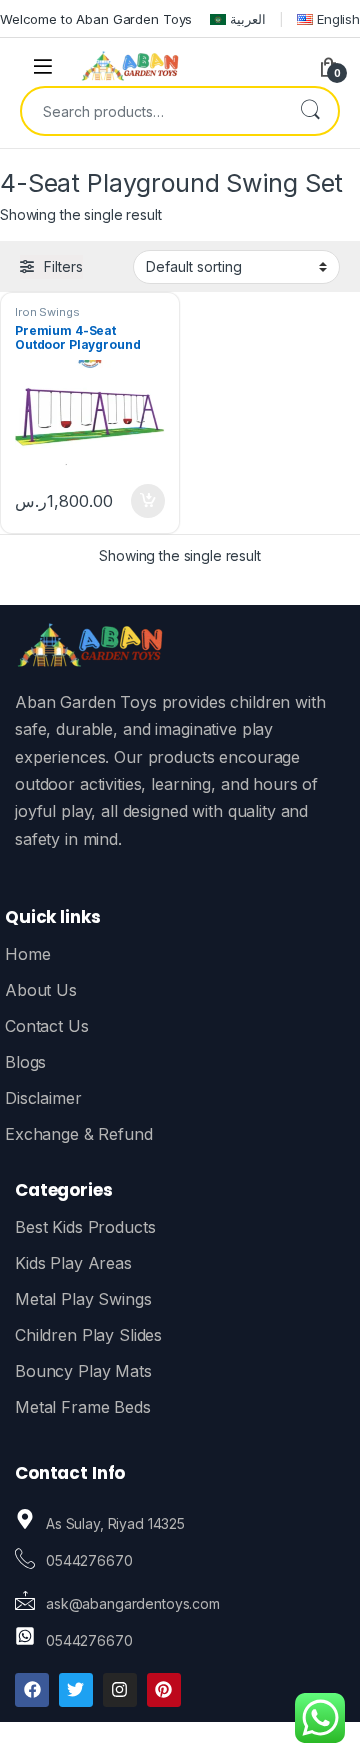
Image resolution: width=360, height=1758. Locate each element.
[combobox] (152, 111)
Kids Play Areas (73, 1263)
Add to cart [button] (148, 501)
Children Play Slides (88, 1335)
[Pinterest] (164, 1690)
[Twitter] (76, 1690)
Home (27, 954)
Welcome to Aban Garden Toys (96, 19)
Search (310, 111)
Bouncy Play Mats (83, 1371)
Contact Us (47, 1026)
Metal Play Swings (83, 1299)
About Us (41, 990)
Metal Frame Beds (83, 1407)
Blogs (25, 1062)
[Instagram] (120, 1690)
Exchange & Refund (79, 1134)
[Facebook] (32, 1690)
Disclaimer (43, 1098)
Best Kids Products (85, 1227)
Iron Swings (47, 312)
